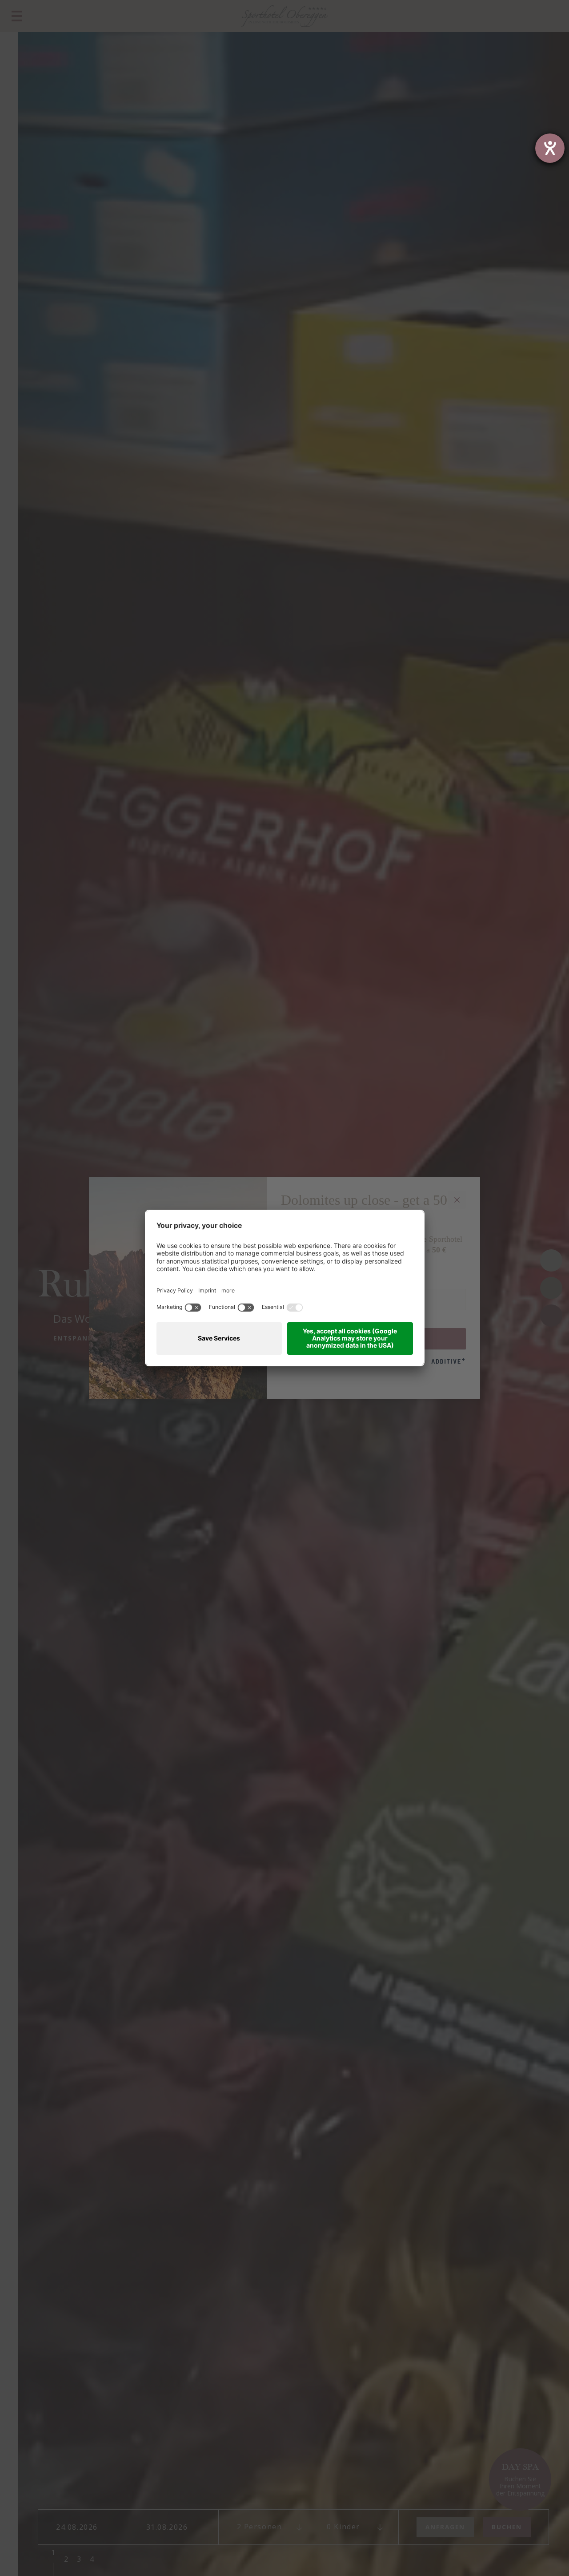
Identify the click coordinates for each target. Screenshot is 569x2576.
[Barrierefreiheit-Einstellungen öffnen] (550, 148)
